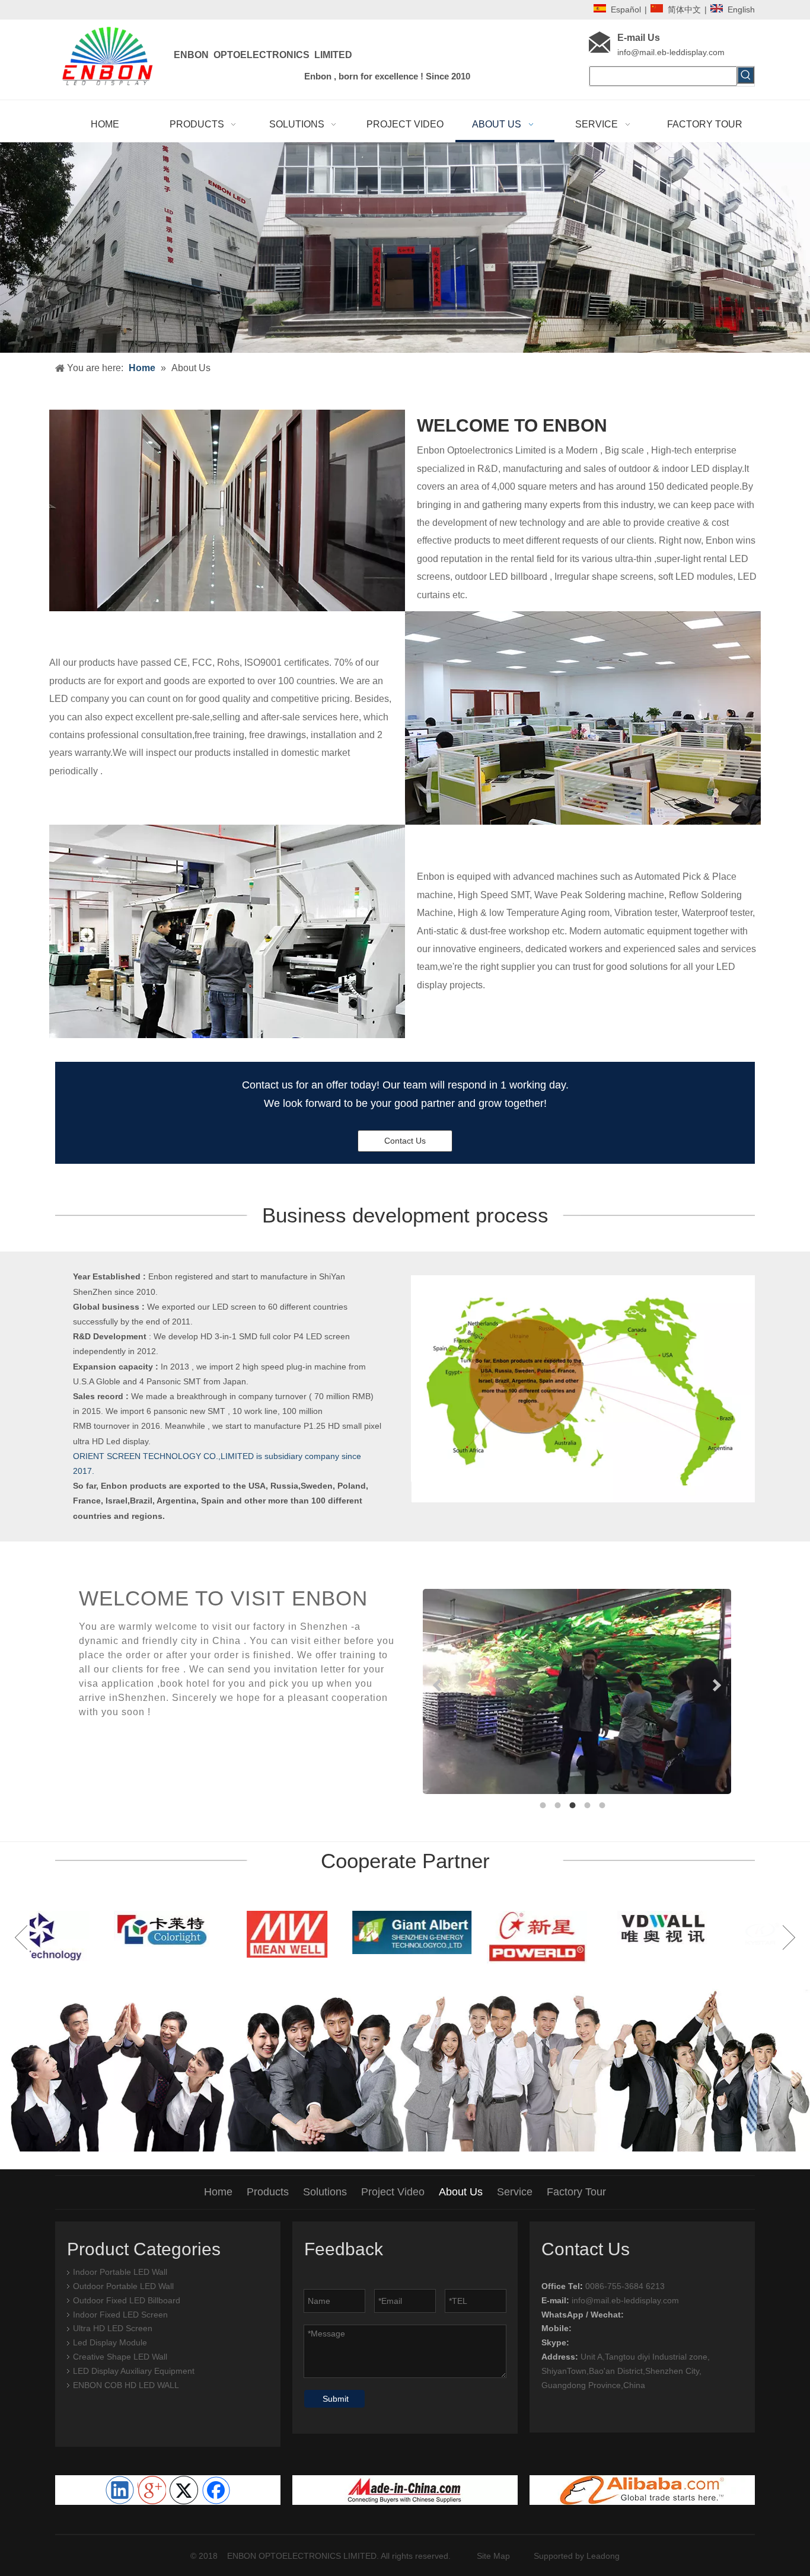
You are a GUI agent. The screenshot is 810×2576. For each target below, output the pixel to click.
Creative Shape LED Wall (120, 2357)
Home (218, 2192)
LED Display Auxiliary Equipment (134, 2371)
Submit (336, 2399)
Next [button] (789, 1937)
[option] (92, 1934)
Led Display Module (110, 2342)
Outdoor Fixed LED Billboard (127, 2300)
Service (515, 2192)
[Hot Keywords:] (746, 75)
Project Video (393, 2192)
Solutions (325, 2192)
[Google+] (152, 2490)
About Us (461, 2192)
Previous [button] (21, 1937)
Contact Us (405, 1141)
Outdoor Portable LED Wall (123, 2286)
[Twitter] (184, 2490)
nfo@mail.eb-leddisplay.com (672, 52)
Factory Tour (576, 2192)
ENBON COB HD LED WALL (126, 2385)
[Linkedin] (120, 2490)
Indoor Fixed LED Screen (120, 2315)
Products (268, 2192)
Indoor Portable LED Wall (120, 2272)
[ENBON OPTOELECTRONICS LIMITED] (405, 2490)
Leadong (603, 2556)
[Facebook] (216, 2490)
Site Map (493, 2556)
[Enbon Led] (642, 2490)
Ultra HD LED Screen (113, 2328)
